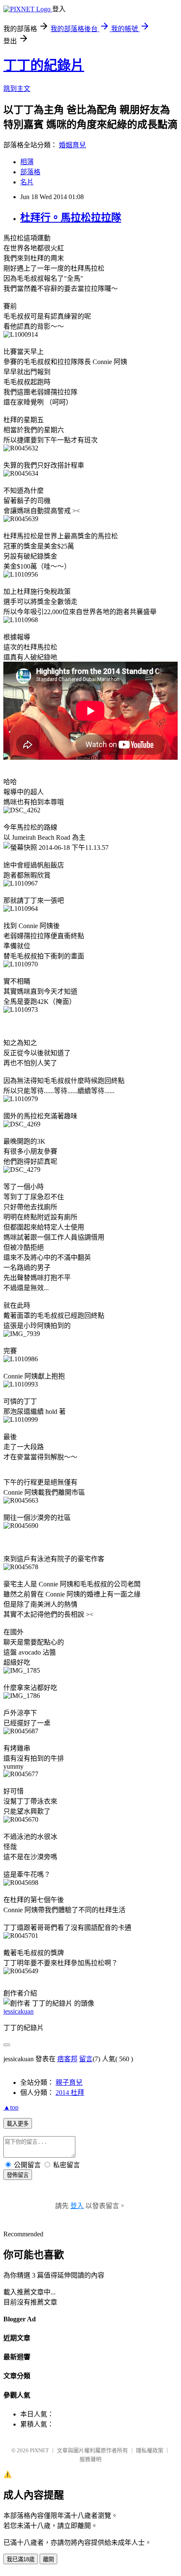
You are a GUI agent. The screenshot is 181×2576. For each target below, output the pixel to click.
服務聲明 (90, 2459)
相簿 (27, 162)
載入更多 (18, 2124)
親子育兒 (69, 2082)
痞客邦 (67, 2059)
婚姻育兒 (72, 145)
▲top (11, 2107)
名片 (27, 182)
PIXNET (39, 2450)
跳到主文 (17, 89)
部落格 (30, 172)
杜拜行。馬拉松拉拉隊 (71, 218)
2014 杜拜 (70, 2093)
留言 (86, 2059)
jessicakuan (19, 2011)
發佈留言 (18, 2175)
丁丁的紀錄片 (44, 65)
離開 (48, 2559)
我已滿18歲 (21, 2559)
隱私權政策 (150, 2450)
